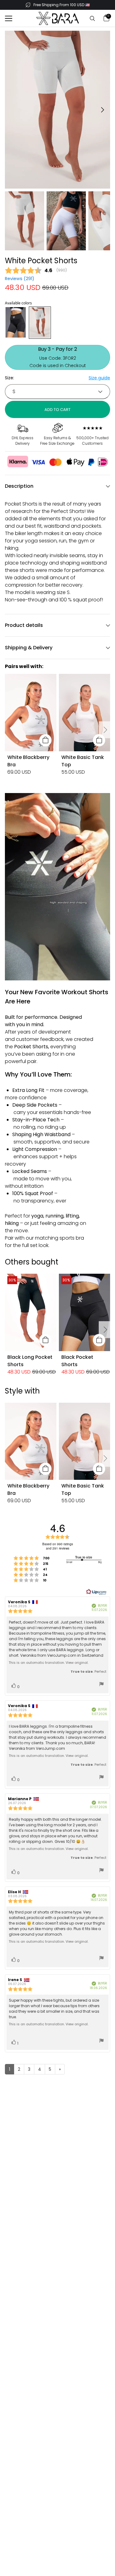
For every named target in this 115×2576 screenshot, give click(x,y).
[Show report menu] (102, 1685)
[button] (9, 18)
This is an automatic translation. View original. (48, 1663)
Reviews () (20, 279)
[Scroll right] (105, 730)
